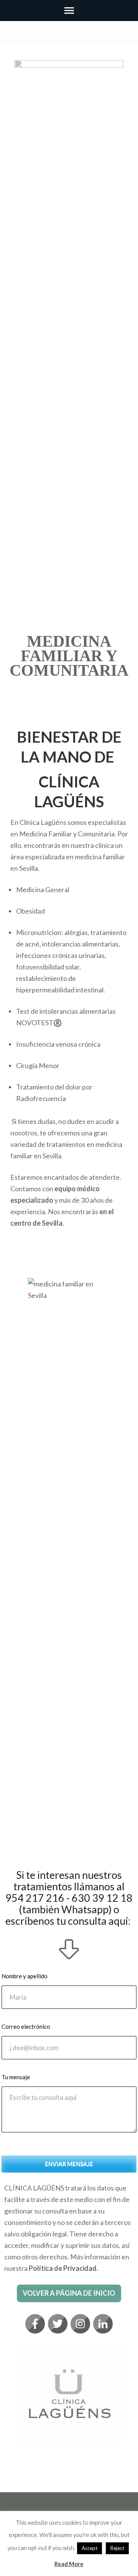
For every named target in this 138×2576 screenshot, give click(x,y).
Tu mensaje (16, 2077)
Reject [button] (117, 2548)
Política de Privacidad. (63, 2268)
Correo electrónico (26, 2026)
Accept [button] (90, 2548)
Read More (69, 2564)
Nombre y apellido (25, 1976)
